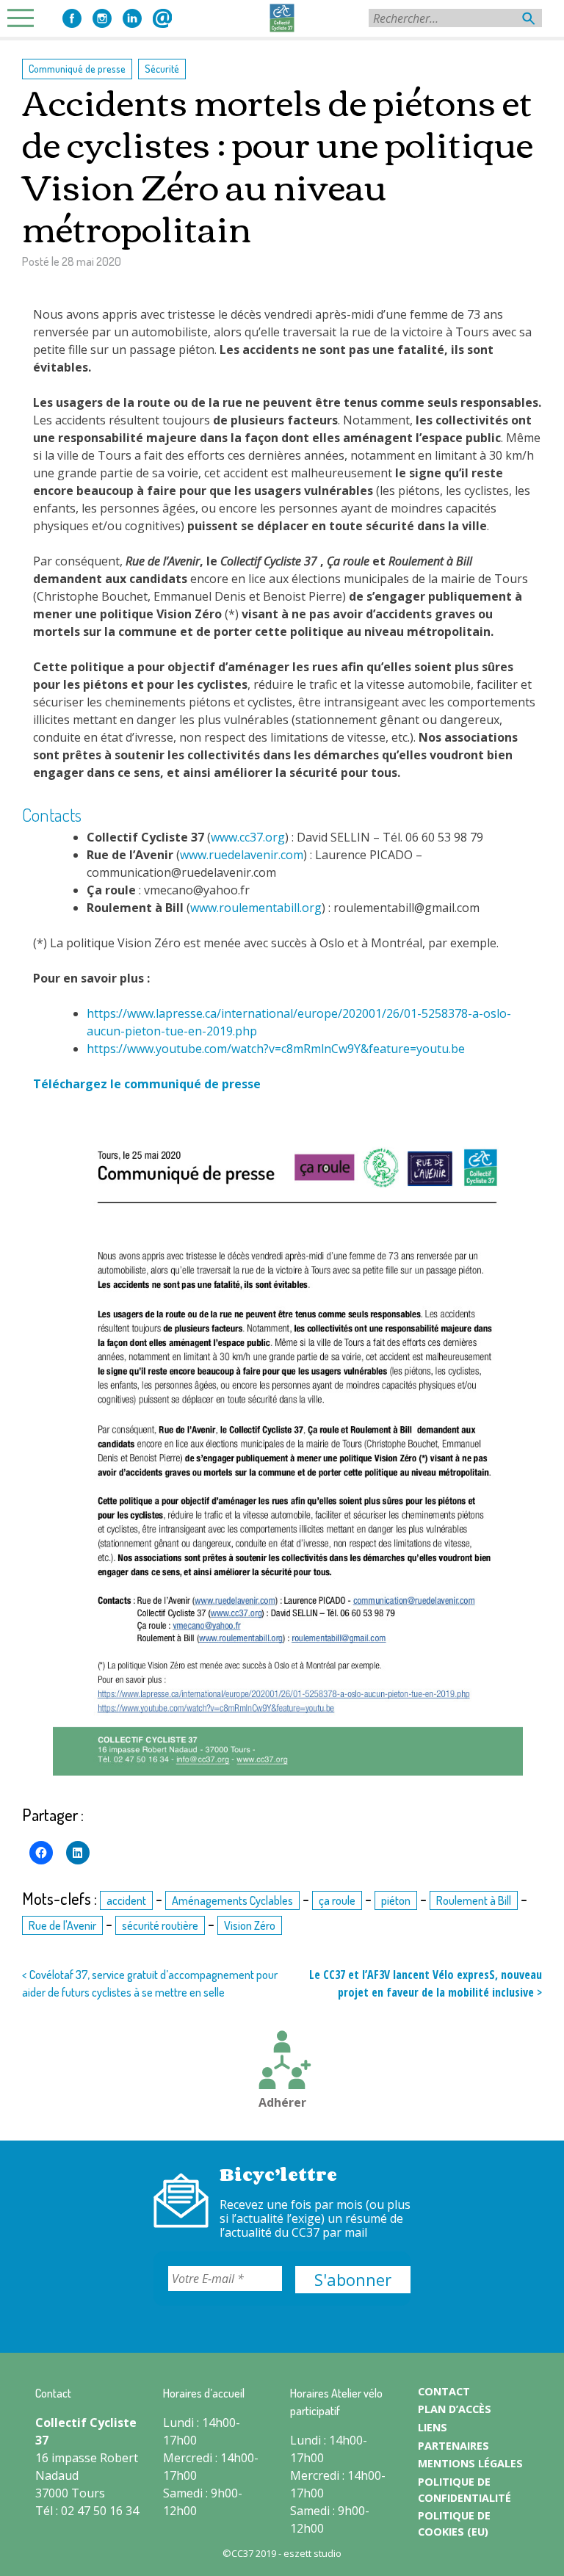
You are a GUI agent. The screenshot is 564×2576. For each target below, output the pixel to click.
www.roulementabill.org (256, 908)
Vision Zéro (250, 1925)
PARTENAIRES (453, 2446)
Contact (162, 18)
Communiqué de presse (77, 68)
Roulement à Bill (474, 1900)
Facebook (72, 18)
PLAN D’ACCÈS (455, 2409)
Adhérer (282, 2102)
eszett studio (312, 2553)
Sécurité (162, 68)
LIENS (433, 2427)
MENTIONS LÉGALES (470, 2463)
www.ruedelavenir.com (242, 855)
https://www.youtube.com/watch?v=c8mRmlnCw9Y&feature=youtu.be (276, 1049)
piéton (396, 1900)
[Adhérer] (282, 2062)
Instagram (102, 18)
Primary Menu (25, 18)
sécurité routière (160, 1925)
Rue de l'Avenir (62, 1925)
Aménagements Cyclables (232, 1900)
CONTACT (444, 2391)
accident (126, 1900)
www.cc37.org (248, 837)
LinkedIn (132, 18)
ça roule (337, 1900)
